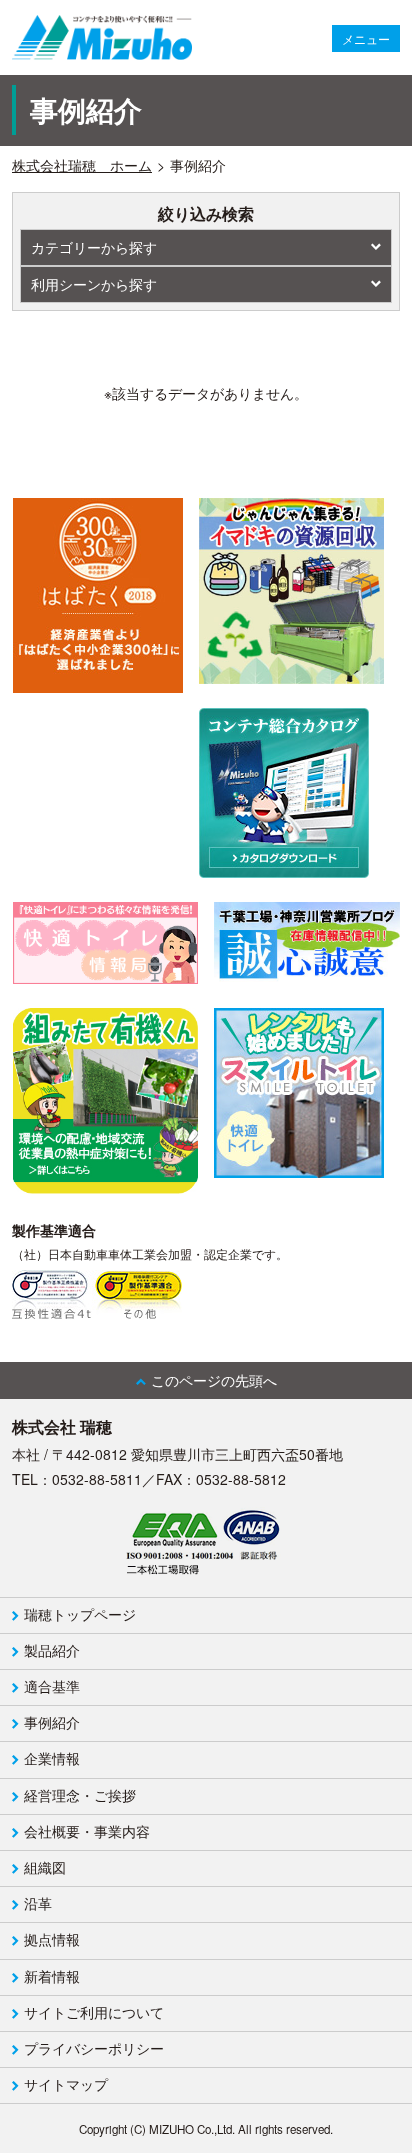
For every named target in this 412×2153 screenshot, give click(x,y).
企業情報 (52, 1758)
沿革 (38, 1903)
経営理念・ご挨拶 (80, 1795)
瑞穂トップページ (80, 1614)
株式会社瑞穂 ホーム (82, 165)
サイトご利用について (94, 2012)
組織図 (45, 1867)
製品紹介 (52, 1650)
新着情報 (52, 1976)
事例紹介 (52, 1722)
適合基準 (52, 1686)
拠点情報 (52, 1939)
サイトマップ (66, 2084)
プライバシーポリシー (94, 2048)
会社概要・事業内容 (87, 1831)
